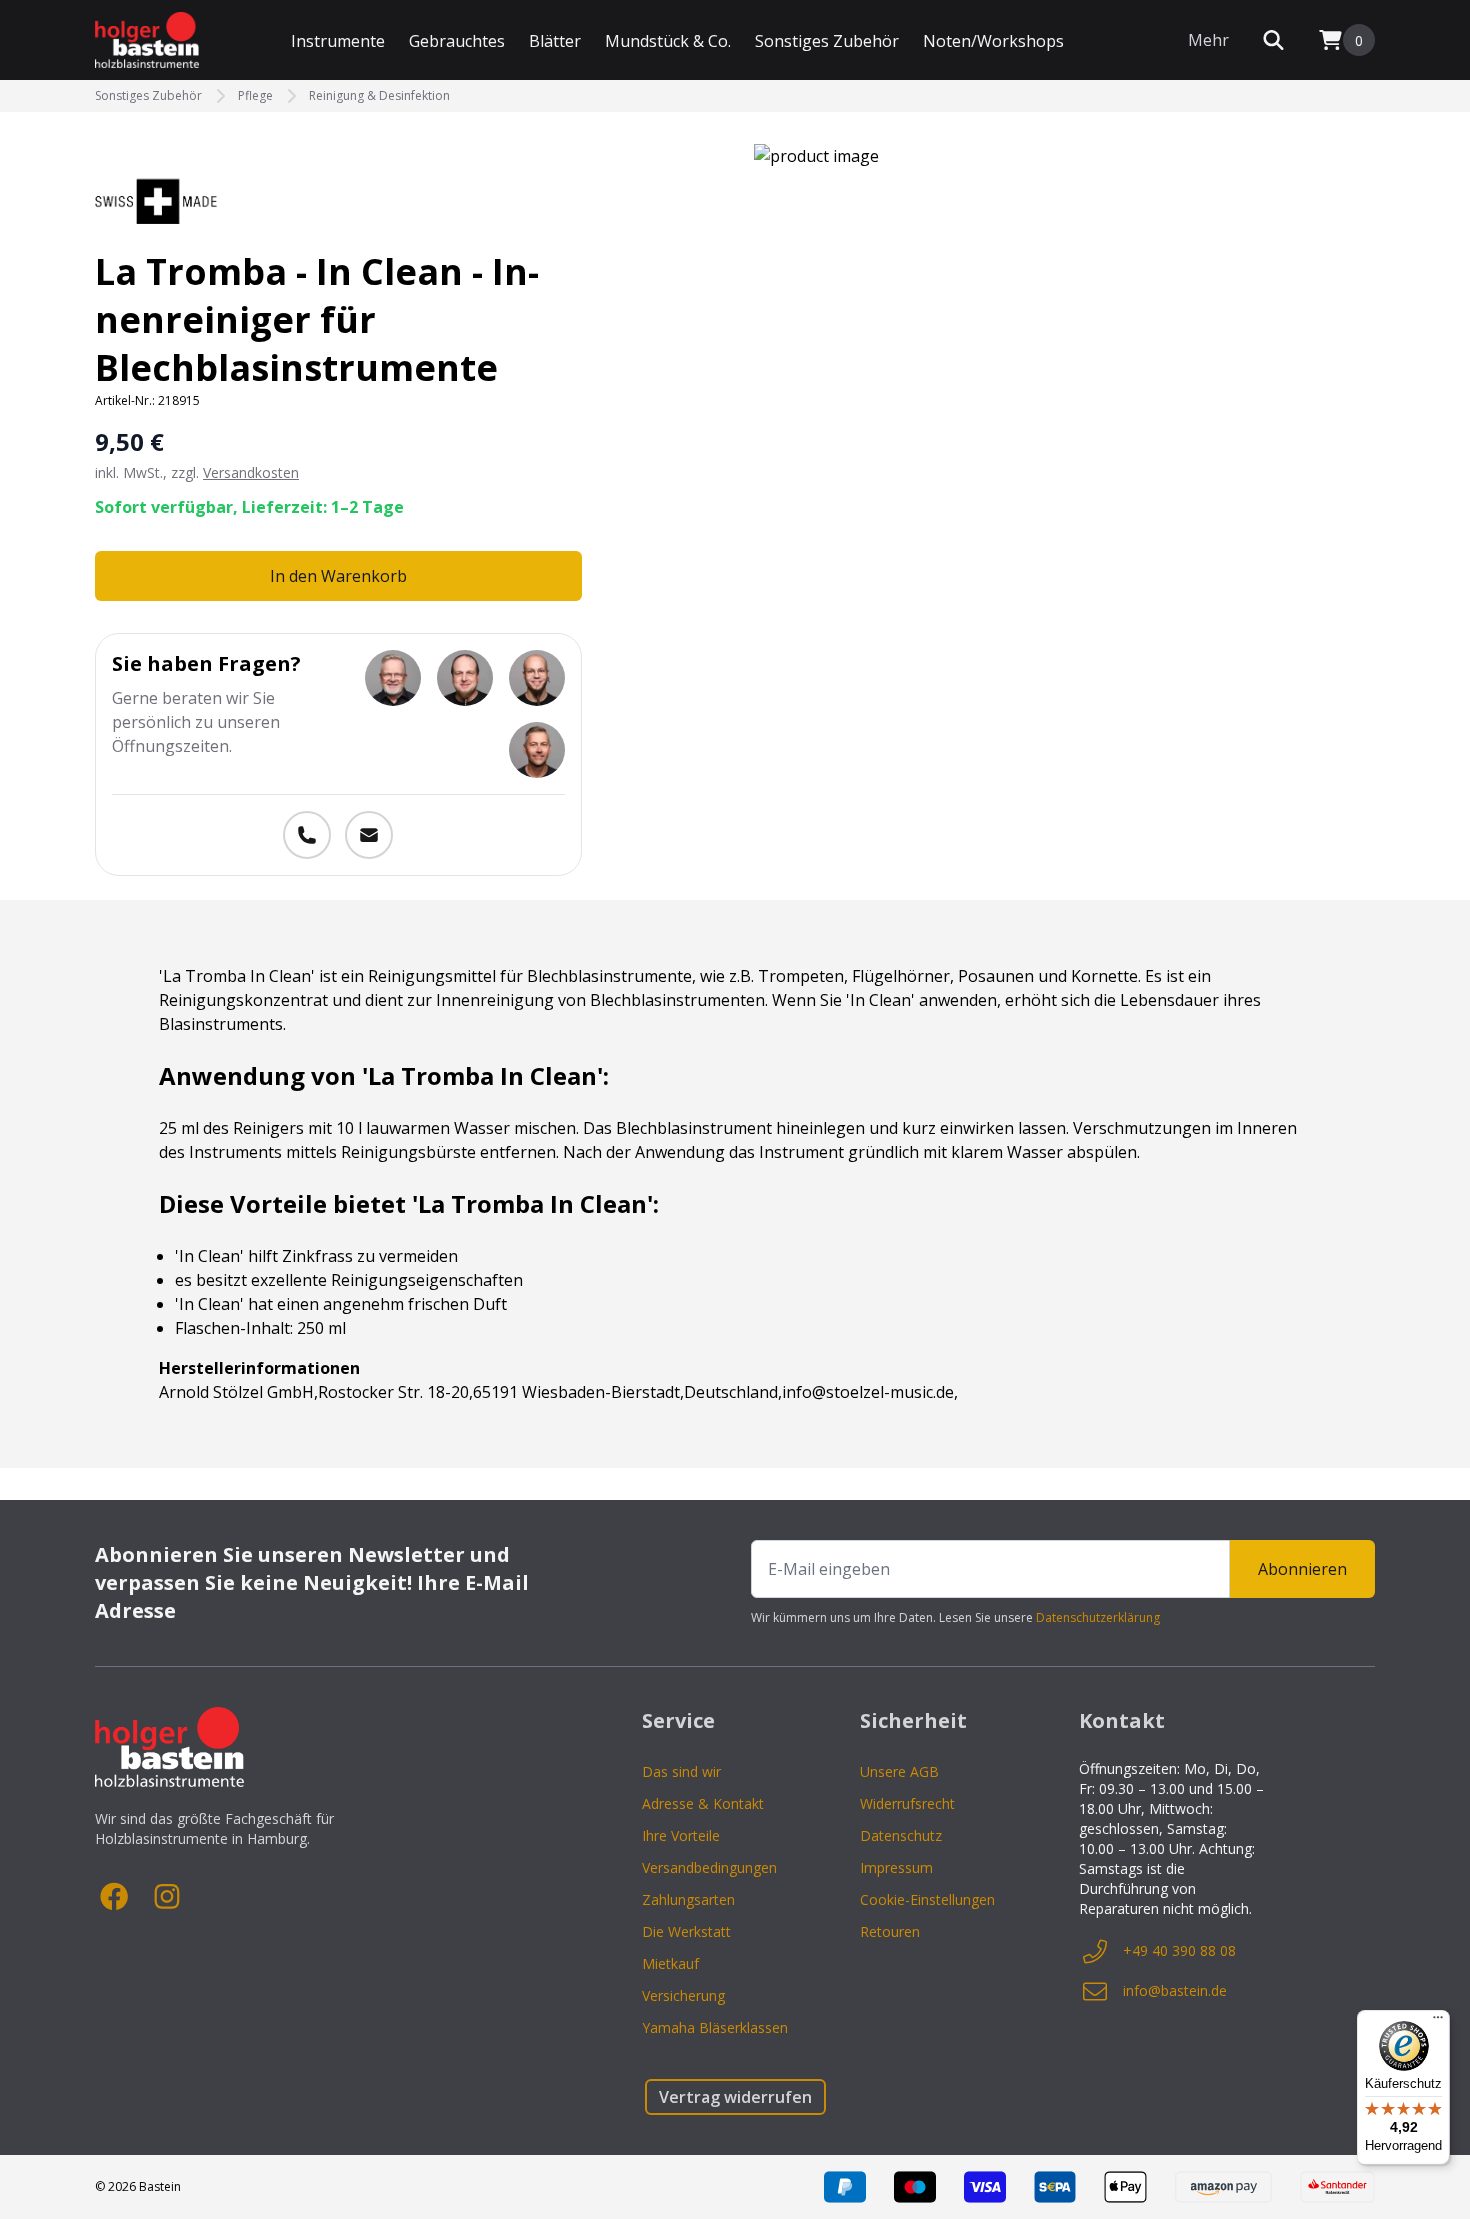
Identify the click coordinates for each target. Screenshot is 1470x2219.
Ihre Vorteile (681, 1835)
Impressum (896, 1867)
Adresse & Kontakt (703, 1803)
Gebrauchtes (457, 41)
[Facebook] (115, 1897)
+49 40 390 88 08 (1179, 1950)
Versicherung (683, 1995)
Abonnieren (1302, 1569)
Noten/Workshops (993, 41)
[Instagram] (167, 1897)
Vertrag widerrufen (735, 2097)
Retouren (890, 1931)
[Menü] (1438, 2022)
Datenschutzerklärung (1098, 1617)
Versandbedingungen (709, 1867)
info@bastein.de (1175, 1990)
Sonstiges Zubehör (827, 41)
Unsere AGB (899, 1771)
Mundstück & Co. (668, 41)
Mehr (1208, 40)
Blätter (555, 41)
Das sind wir (681, 1771)
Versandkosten (251, 472)
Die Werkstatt (686, 1931)
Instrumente (338, 41)
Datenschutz (901, 1835)
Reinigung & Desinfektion (379, 96)
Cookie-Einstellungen (927, 1899)
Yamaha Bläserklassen (715, 2027)
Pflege (255, 96)
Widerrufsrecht (907, 1803)
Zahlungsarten (688, 1899)
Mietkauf (670, 1963)
